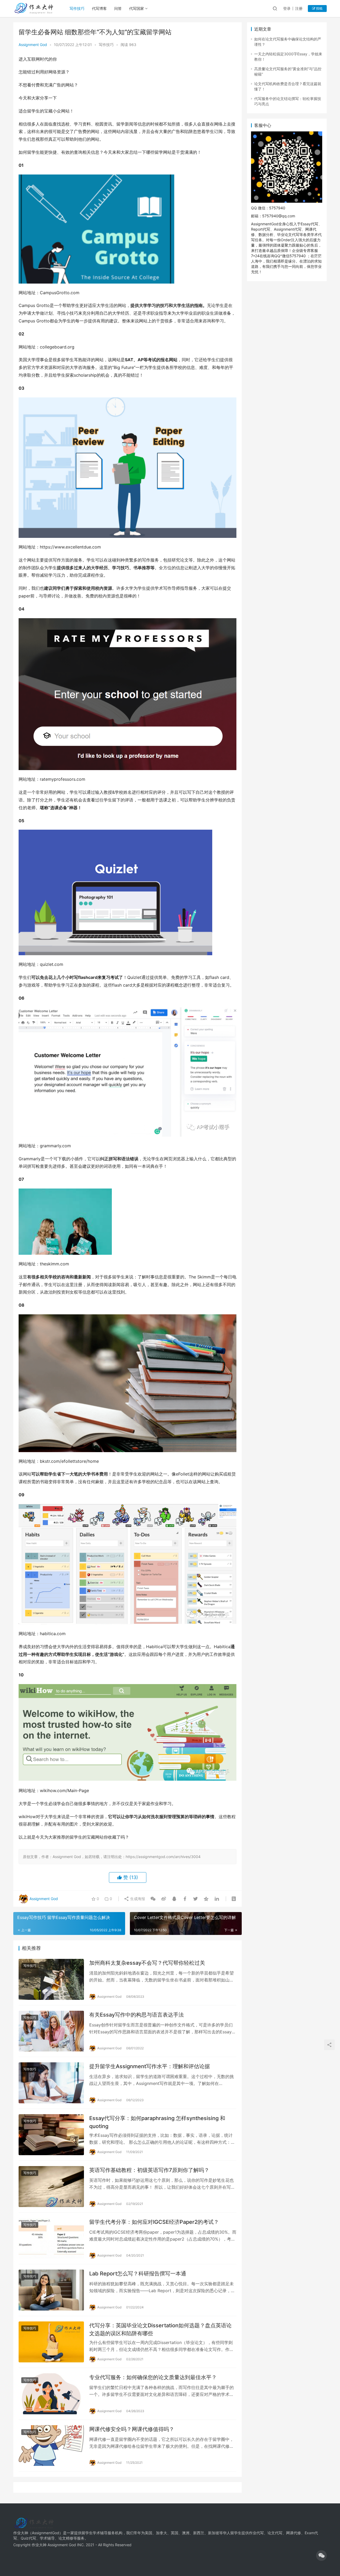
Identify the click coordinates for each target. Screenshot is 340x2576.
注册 (299, 8)
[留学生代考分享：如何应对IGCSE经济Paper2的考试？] (51, 2238)
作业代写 (256, 2533)
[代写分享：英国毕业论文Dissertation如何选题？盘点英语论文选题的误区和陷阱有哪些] (51, 2342)
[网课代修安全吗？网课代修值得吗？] (51, 2446)
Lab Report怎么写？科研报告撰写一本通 (138, 2274)
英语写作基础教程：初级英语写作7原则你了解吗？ (149, 2170)
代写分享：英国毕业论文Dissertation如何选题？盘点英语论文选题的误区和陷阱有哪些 (160, 2329)
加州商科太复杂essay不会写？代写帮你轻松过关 (147, 1963)
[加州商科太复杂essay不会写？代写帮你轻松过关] (51, 1979)
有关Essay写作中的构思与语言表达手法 (137, 2015)
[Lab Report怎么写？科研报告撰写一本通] (51, 2290)
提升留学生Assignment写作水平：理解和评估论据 (150, 2066)
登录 (287, 8)
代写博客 (99, 8)
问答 (118, 8)
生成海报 (137, 1899)
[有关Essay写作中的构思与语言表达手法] (51, 2031)
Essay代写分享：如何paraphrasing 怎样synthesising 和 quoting (157, 2122)
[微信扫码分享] (153, 1899)
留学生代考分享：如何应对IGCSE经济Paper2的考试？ (154, 2222)
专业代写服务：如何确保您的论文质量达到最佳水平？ (153, 2377)
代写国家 (137, 8)
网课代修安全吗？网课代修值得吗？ (132, 2429)
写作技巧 (77, 8)
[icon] (321, 2556)
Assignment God (33, 45)
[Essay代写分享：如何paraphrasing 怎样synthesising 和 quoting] (51, 2135)
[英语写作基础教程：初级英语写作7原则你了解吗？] (51, 2187)
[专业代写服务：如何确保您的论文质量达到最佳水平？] (51, 2394)
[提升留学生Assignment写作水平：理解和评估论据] (51, 2083)
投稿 (319, 8)
